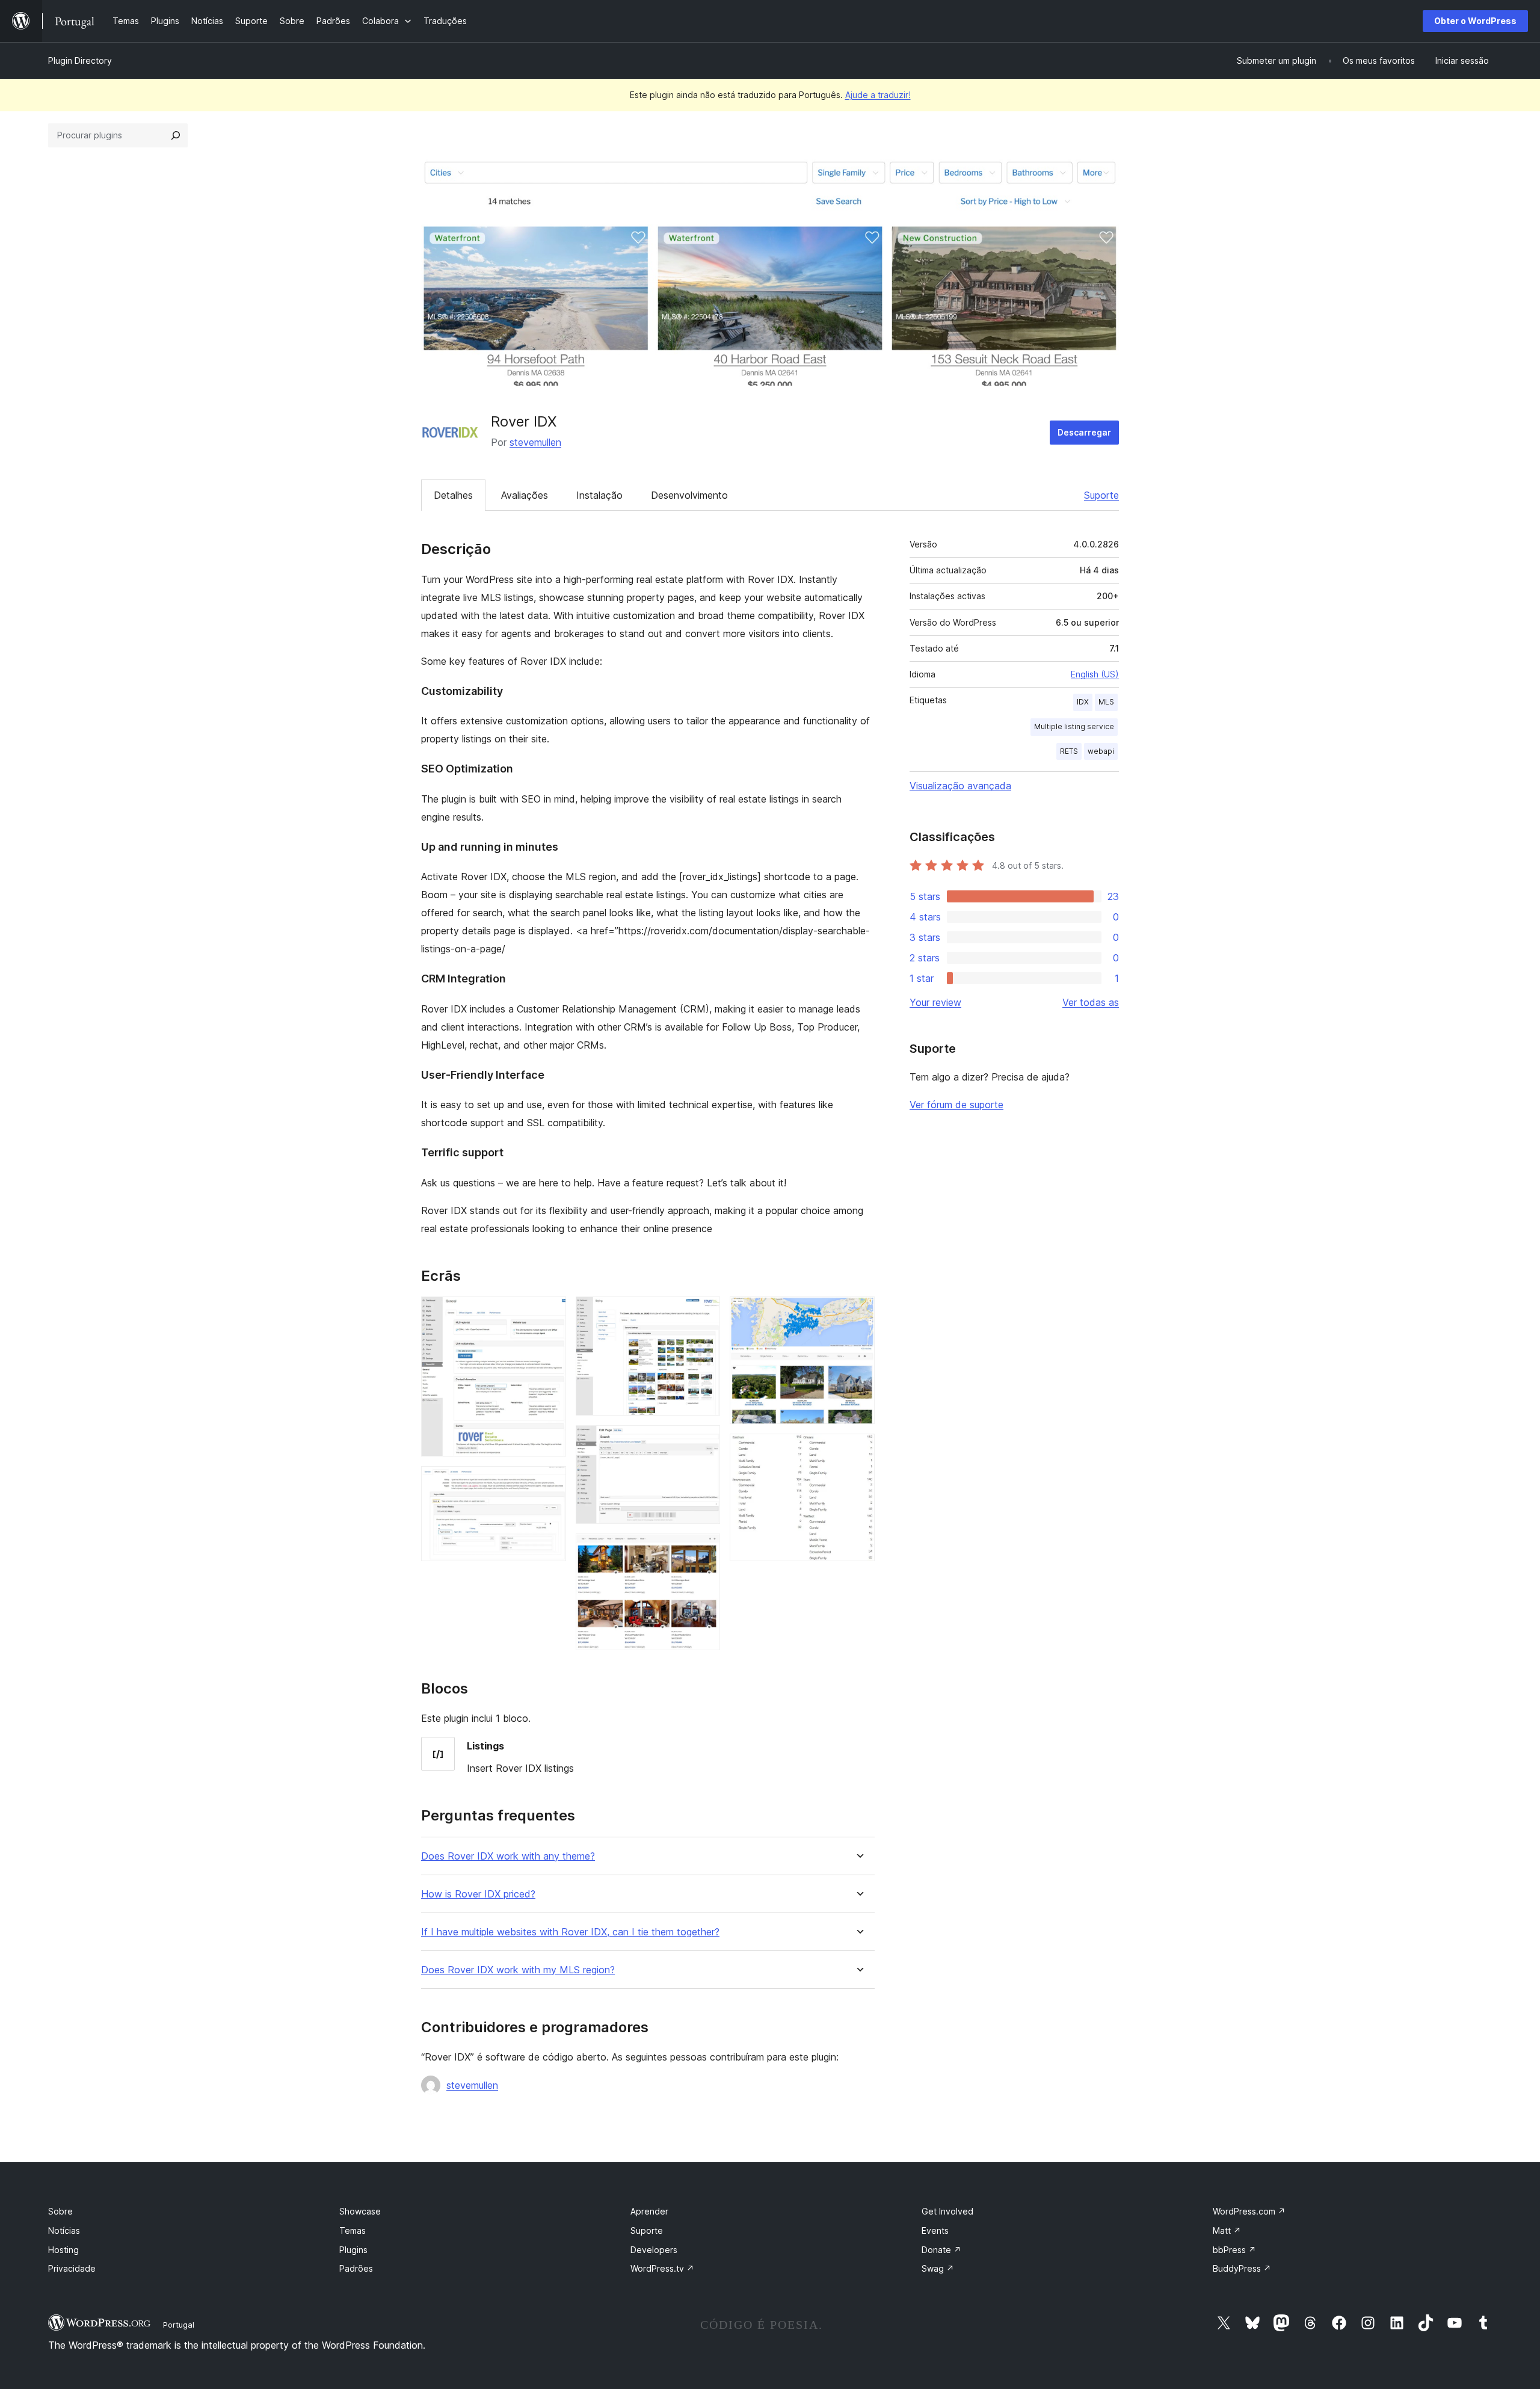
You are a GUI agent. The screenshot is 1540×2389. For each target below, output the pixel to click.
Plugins (353, 2250)
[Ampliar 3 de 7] (704, 1313)
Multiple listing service (1074, 726)
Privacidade (72, 2268)
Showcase (360, 2211)
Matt (1227, 2230)
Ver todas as (1091, 1002)
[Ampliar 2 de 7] (550, 1482)
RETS (1069, 751)
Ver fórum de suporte (956, 1105)
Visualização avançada (960, 786)
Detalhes (453, 495)
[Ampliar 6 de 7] (858, 1313)
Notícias (64, 2230)
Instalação (599, 495)
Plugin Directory (80, 60)
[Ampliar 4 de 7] (704, 1441)
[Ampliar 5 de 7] (704, 1550)
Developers (654, 2250)
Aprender (649, 2211)
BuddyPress (1242, 2268)
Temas (353, 2230)
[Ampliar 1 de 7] (550, 1313)
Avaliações (525, 495)
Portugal (179, 2325)
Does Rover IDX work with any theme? (508, 1856)
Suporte (1101, 495)
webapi (1101, 751)
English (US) (1095, 674)
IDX (1083, 702)
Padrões (356, 2268)
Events (935, 2230)
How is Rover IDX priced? (478, 1894)
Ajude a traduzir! (878, 95)
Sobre (60, 2211)
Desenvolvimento (689, 495)
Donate (941, 2250)
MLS (1106, 702)
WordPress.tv (662, 2268)
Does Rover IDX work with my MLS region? (518, 1970)
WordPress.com (1249, 2211)
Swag (938, 2268)
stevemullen (535, 442)
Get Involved (947, 2211)
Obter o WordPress (1475, 21)
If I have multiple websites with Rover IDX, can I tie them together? (570, 1932)
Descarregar (1084, 432)
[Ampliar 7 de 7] (858, 1450)
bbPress (1234, 2250)
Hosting (63, 2250)
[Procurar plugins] (176, 135)
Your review (935, 1002)
